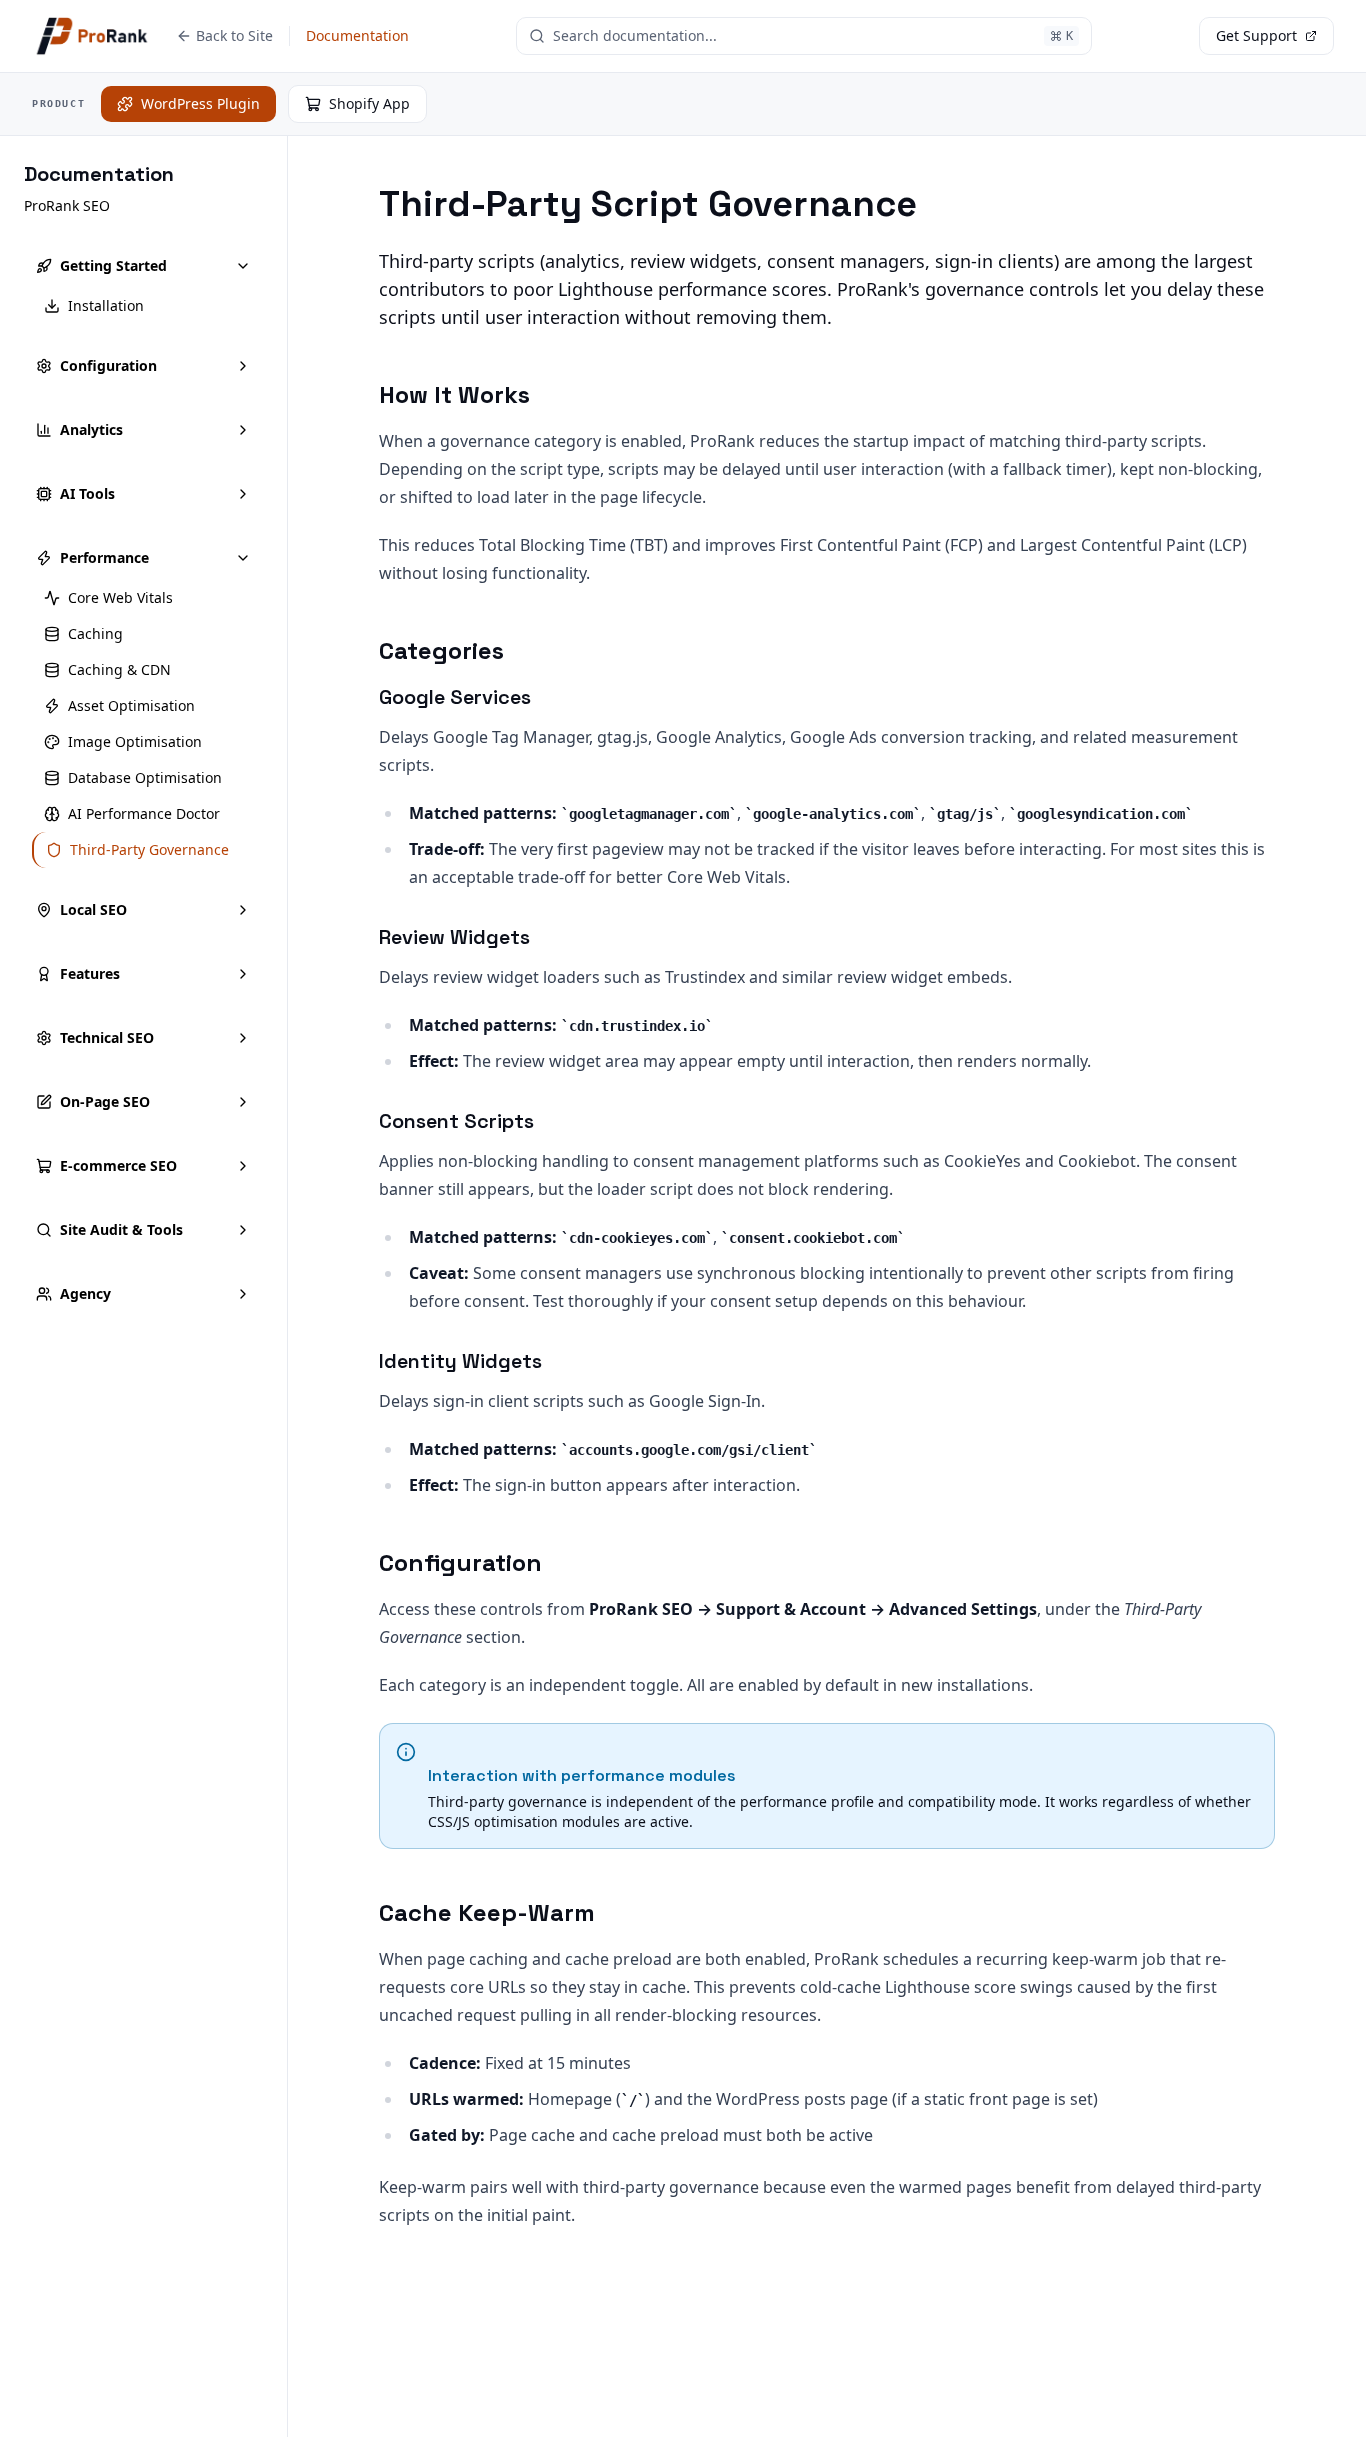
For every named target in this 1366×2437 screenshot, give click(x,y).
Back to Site (234, 35)
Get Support (1256, 35)
